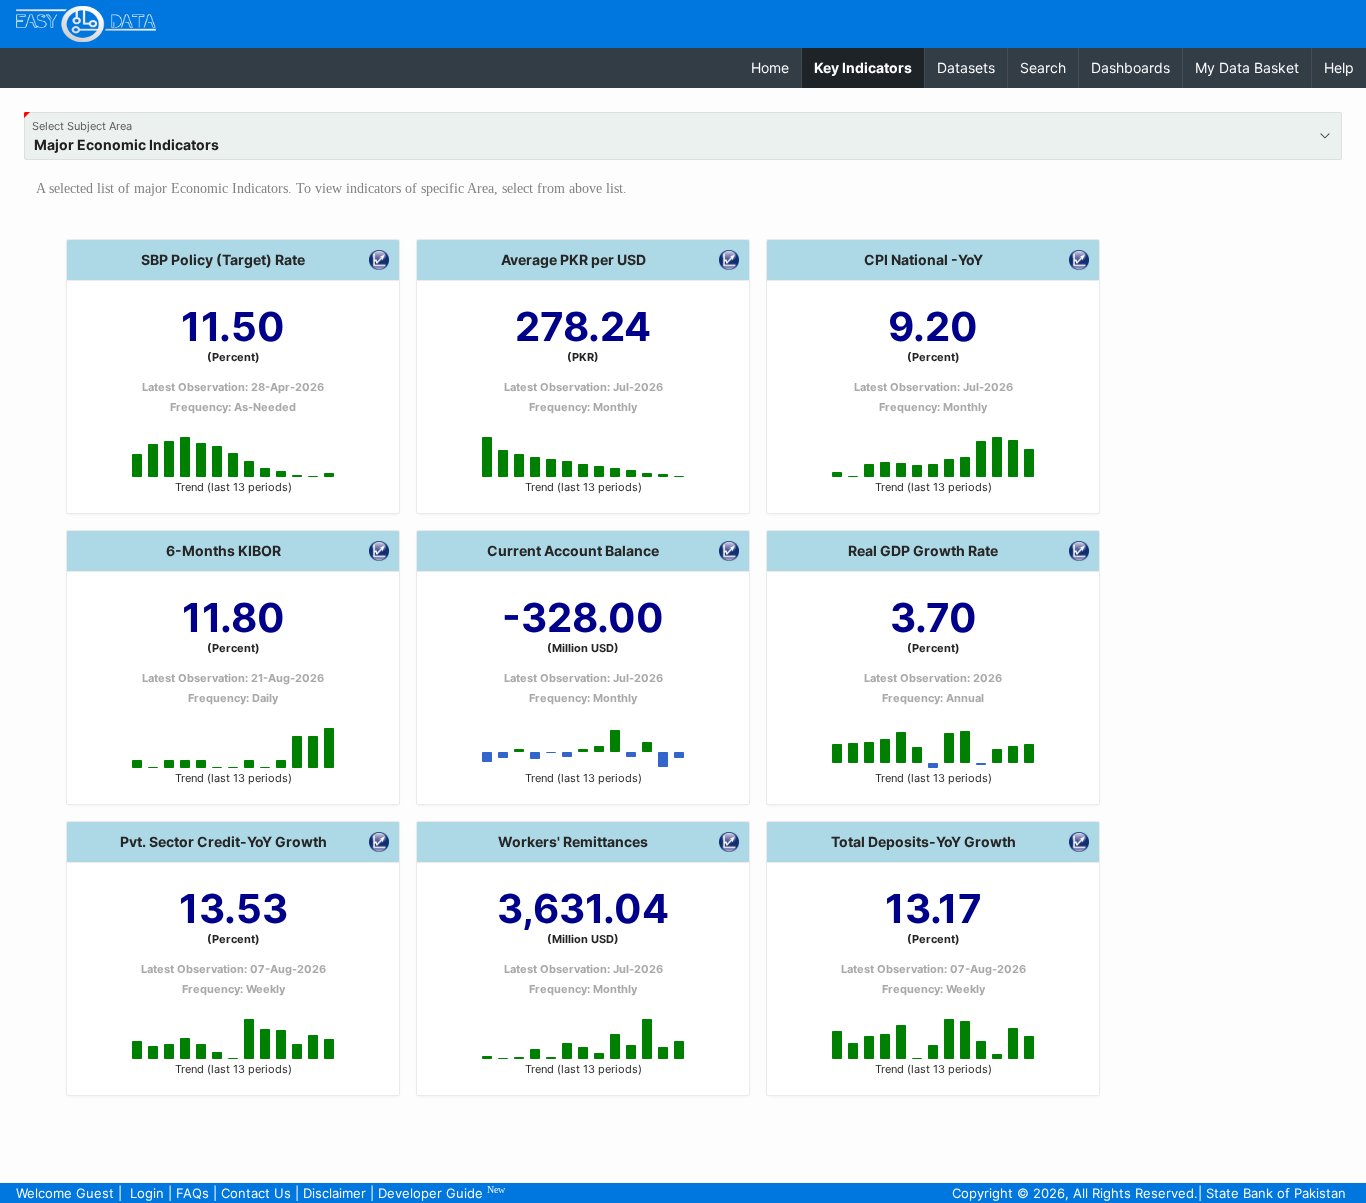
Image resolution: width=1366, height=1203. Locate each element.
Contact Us (256, 1193)
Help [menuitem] (1339, 67)
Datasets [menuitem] (966, 67)
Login (147, 1193)
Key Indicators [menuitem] (869, 67)
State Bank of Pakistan (1276, 1193)
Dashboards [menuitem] (1130, 67)
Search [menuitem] (1043, 67)
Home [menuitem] (770, 67)
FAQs (192, 1193)
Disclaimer (334, 1193)
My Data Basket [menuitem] (1247, 67)
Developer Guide (441, 1192)
